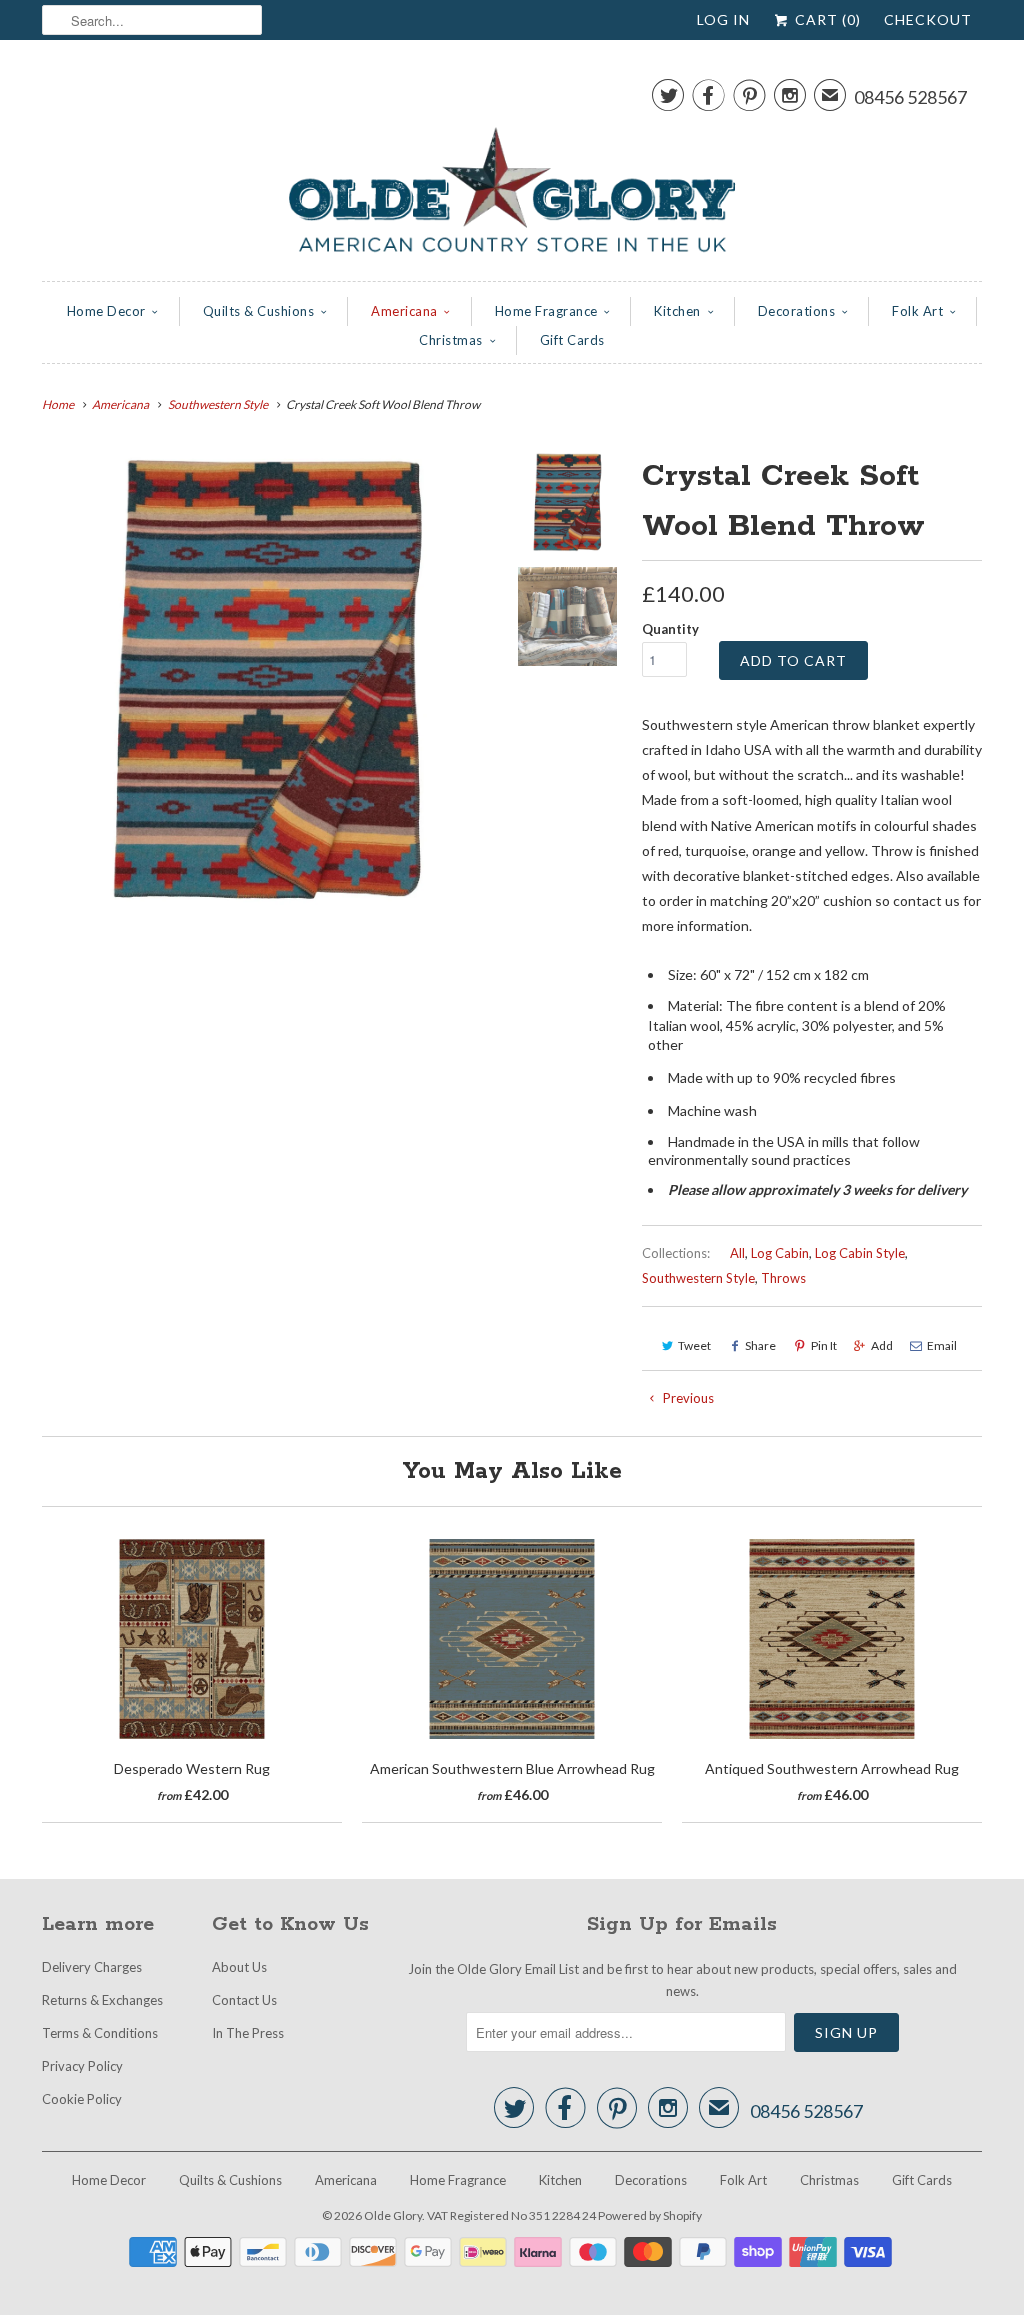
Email (942, 1345)
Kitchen (677, 311)
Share (760, 1345)
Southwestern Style (698, 1278)
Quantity (670, 629)
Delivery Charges (92, 1967)
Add (882, 1345)
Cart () (826, 19)
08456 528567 (910, 97)
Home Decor (106, 311)
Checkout (928, 19)
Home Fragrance (546, 311)
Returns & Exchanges (102, 2000)
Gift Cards (572, 340)
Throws (783, 1278)
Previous (687, 1398)
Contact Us (244, 2000)
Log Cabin (780, 1253)
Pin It (824, 1345)
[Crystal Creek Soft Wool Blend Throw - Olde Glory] (268, 678)
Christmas (451, 340)
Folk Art (917, 311)
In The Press (248, 2033)
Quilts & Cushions (259, 311)
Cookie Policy (82, 2099)
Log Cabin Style (860, 1253)
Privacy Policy (82, 2066)
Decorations (797, 311)
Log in (723, 19)
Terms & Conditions (100, 2033)
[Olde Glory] (512, 165)
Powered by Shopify (650, 2215)
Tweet (694, 1345)
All (737, 1253)
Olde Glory (393, 2215)
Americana (404, 311)
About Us (239, 1967)
